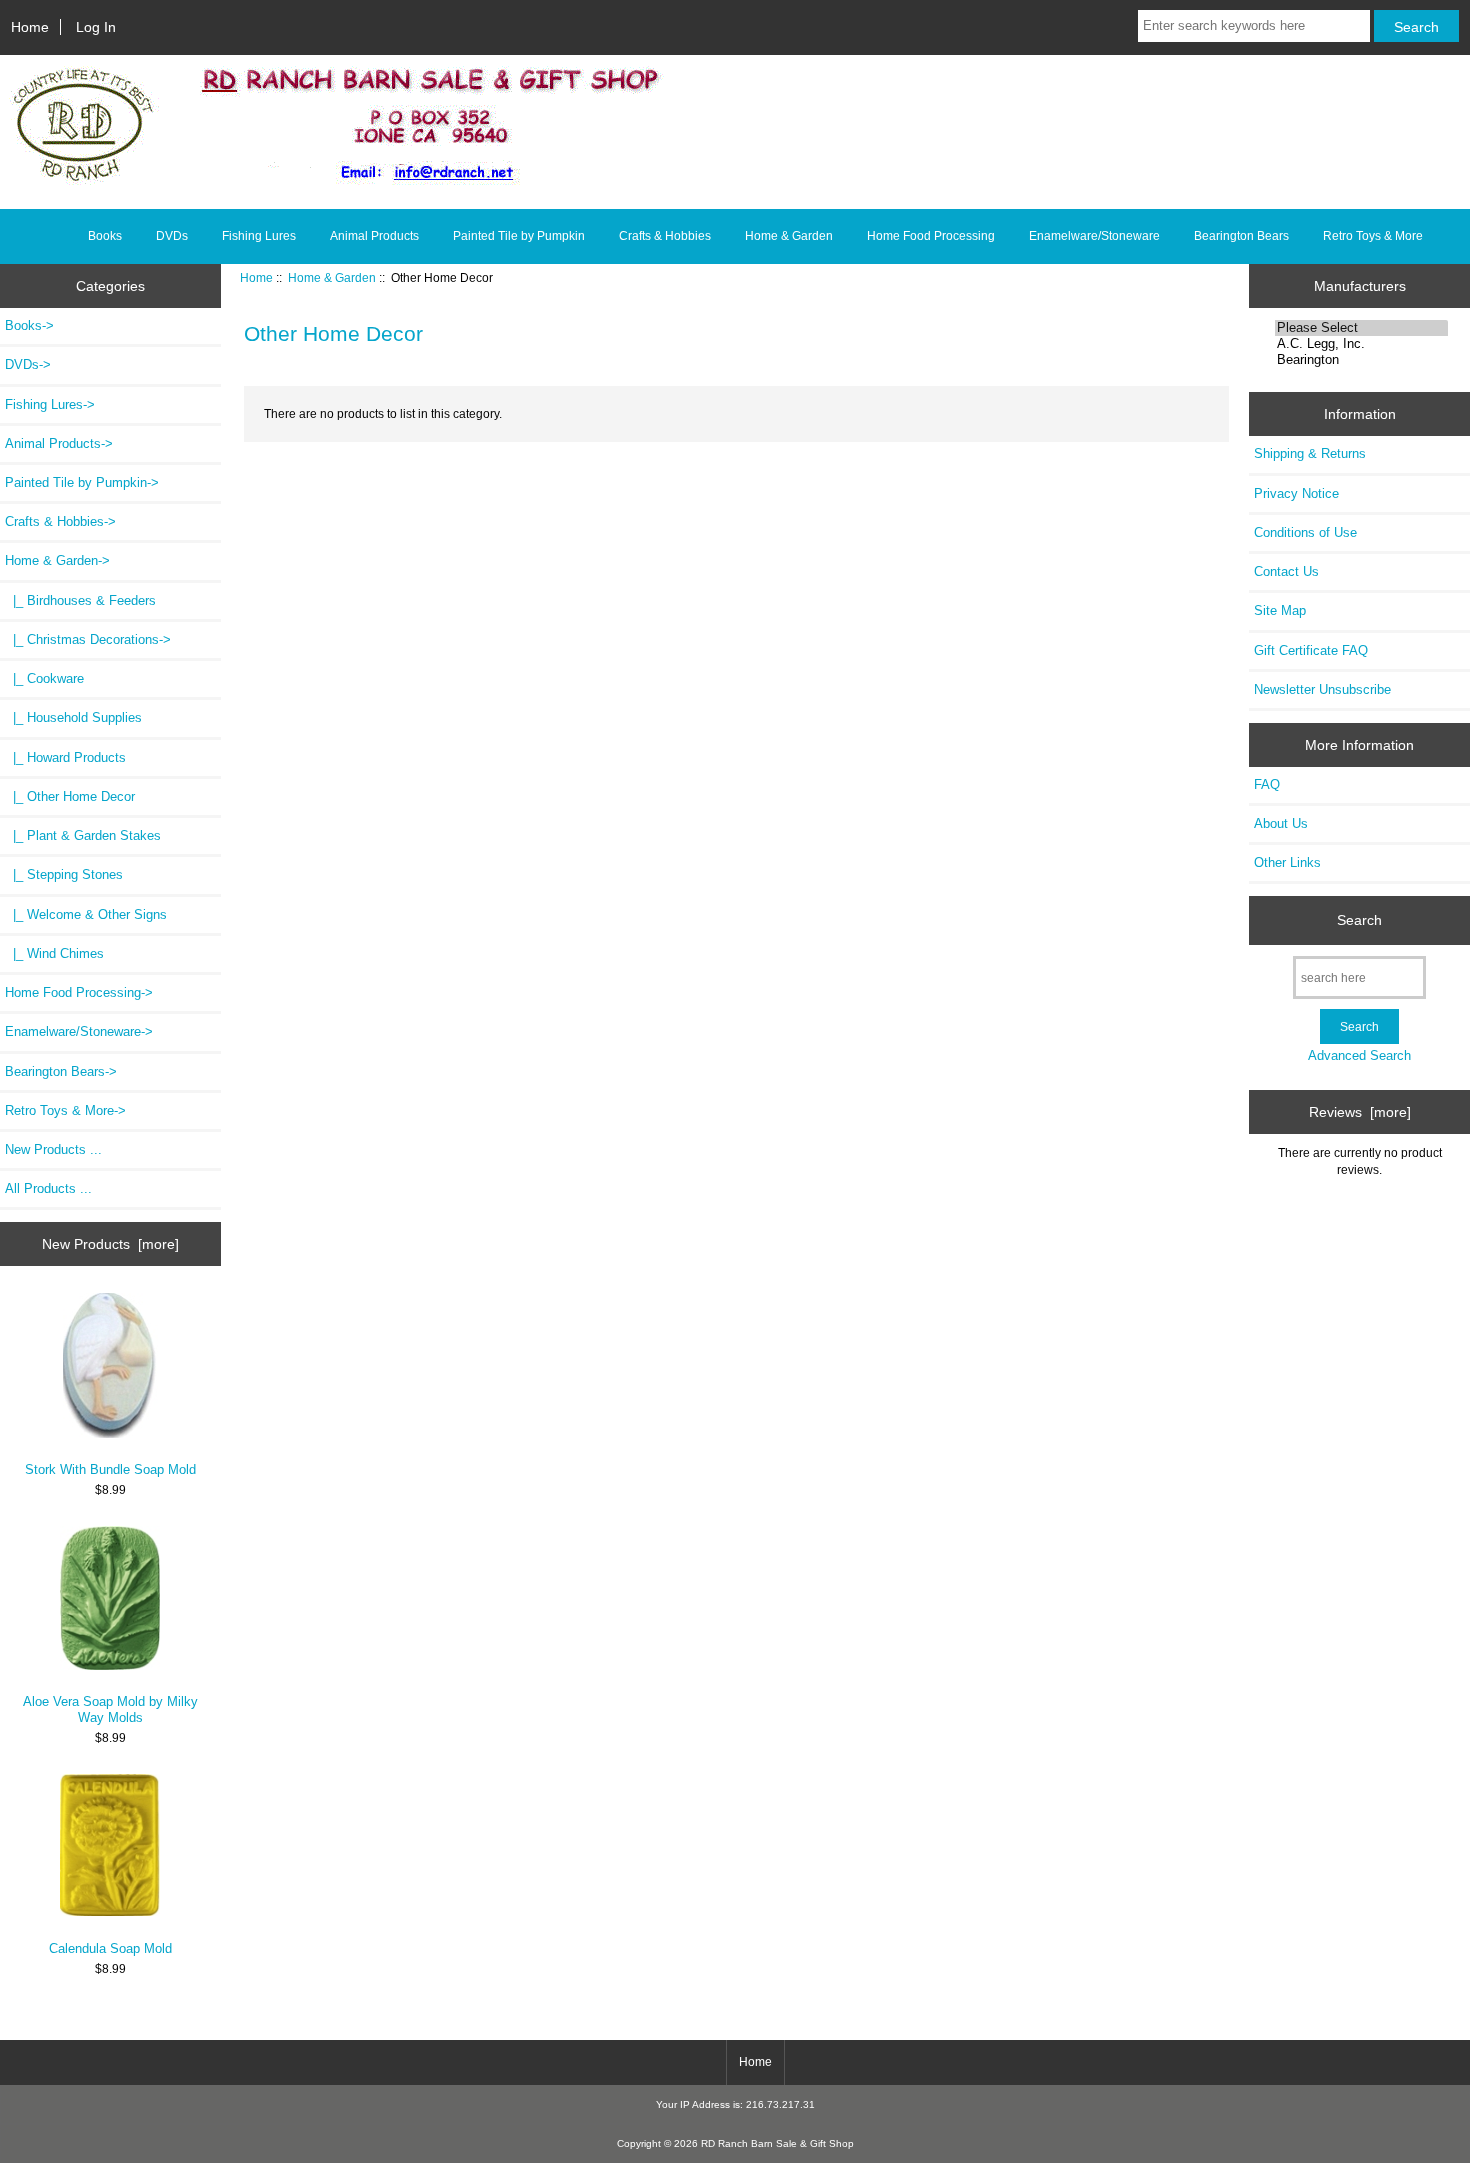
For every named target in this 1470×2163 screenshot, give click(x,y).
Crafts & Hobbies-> (60, 521)
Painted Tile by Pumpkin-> (82, 482)
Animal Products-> (59, 443)
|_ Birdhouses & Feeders (80, 600)
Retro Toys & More (1373, 236)
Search (1359, 920)
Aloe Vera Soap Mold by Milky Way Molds (110, 1709)
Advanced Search (1359, 1055)
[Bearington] (1361, 360)
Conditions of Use (1305, 532)
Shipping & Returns (1310, 453)
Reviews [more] (1360, 1112)
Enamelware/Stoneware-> (79, 1031)
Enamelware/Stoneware (1094, 236)
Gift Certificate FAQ (1311, 650)
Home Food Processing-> (79, 992)
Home (30, 27)
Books (105, 236)
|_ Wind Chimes (54, 953)
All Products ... (48, 1188)
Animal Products (374, 236)
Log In (96, 27)
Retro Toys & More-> (65, 1110)
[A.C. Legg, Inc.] (1361, 344)
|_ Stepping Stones (64, 874)
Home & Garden (332, 277)
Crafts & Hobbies (665, 236)
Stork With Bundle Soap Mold (110, 1469)
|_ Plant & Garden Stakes (83, 835)
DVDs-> (28, 364)
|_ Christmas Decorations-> (88, 639)
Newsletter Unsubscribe (1322, 689)
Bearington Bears (1241, 236)
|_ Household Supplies (73, 717)
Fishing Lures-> (50, 404)
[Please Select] (1361, 328)
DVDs (172, 236)
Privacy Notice (1296, 493)
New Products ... (53, 1149)
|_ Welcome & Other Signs (86, 914)
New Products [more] (110, 1244)
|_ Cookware (44, 678)
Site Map (1280, 610)
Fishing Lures (259, 236)
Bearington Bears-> (61, 1071)
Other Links (1287, 862)
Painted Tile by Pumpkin (519, 236)
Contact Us (1286, 571)
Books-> (29, 325)
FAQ (1267, 784)
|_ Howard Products (65, 757)
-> (57, 560)
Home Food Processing (931, 236)
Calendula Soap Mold (110, 1948)
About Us (1281, 823)
